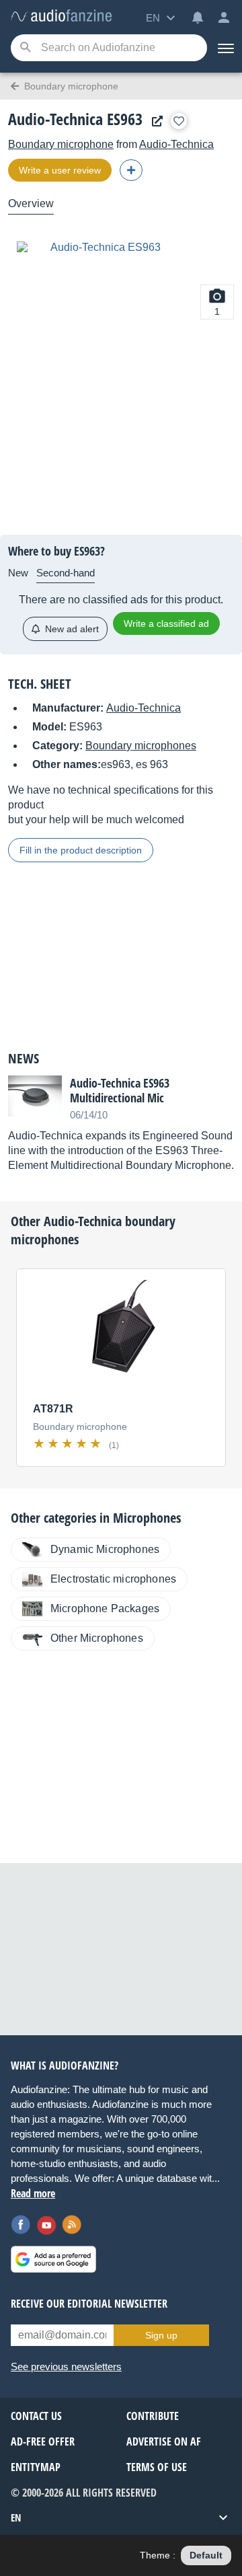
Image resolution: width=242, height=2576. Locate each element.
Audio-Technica (176, 144)
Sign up (161, 2335)
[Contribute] (131, 170)
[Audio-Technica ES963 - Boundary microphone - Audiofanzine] (61, 16)
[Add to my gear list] (179, 121)
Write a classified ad (166, 623)
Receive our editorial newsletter (89, 2304)
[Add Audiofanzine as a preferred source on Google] (53, 2259)
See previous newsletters (66, 2366)
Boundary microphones (141, 746)
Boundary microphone (61, 144)
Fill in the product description (81, 850)
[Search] (25, 48)
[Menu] (225, 48)
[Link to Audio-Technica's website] (154, 121)
